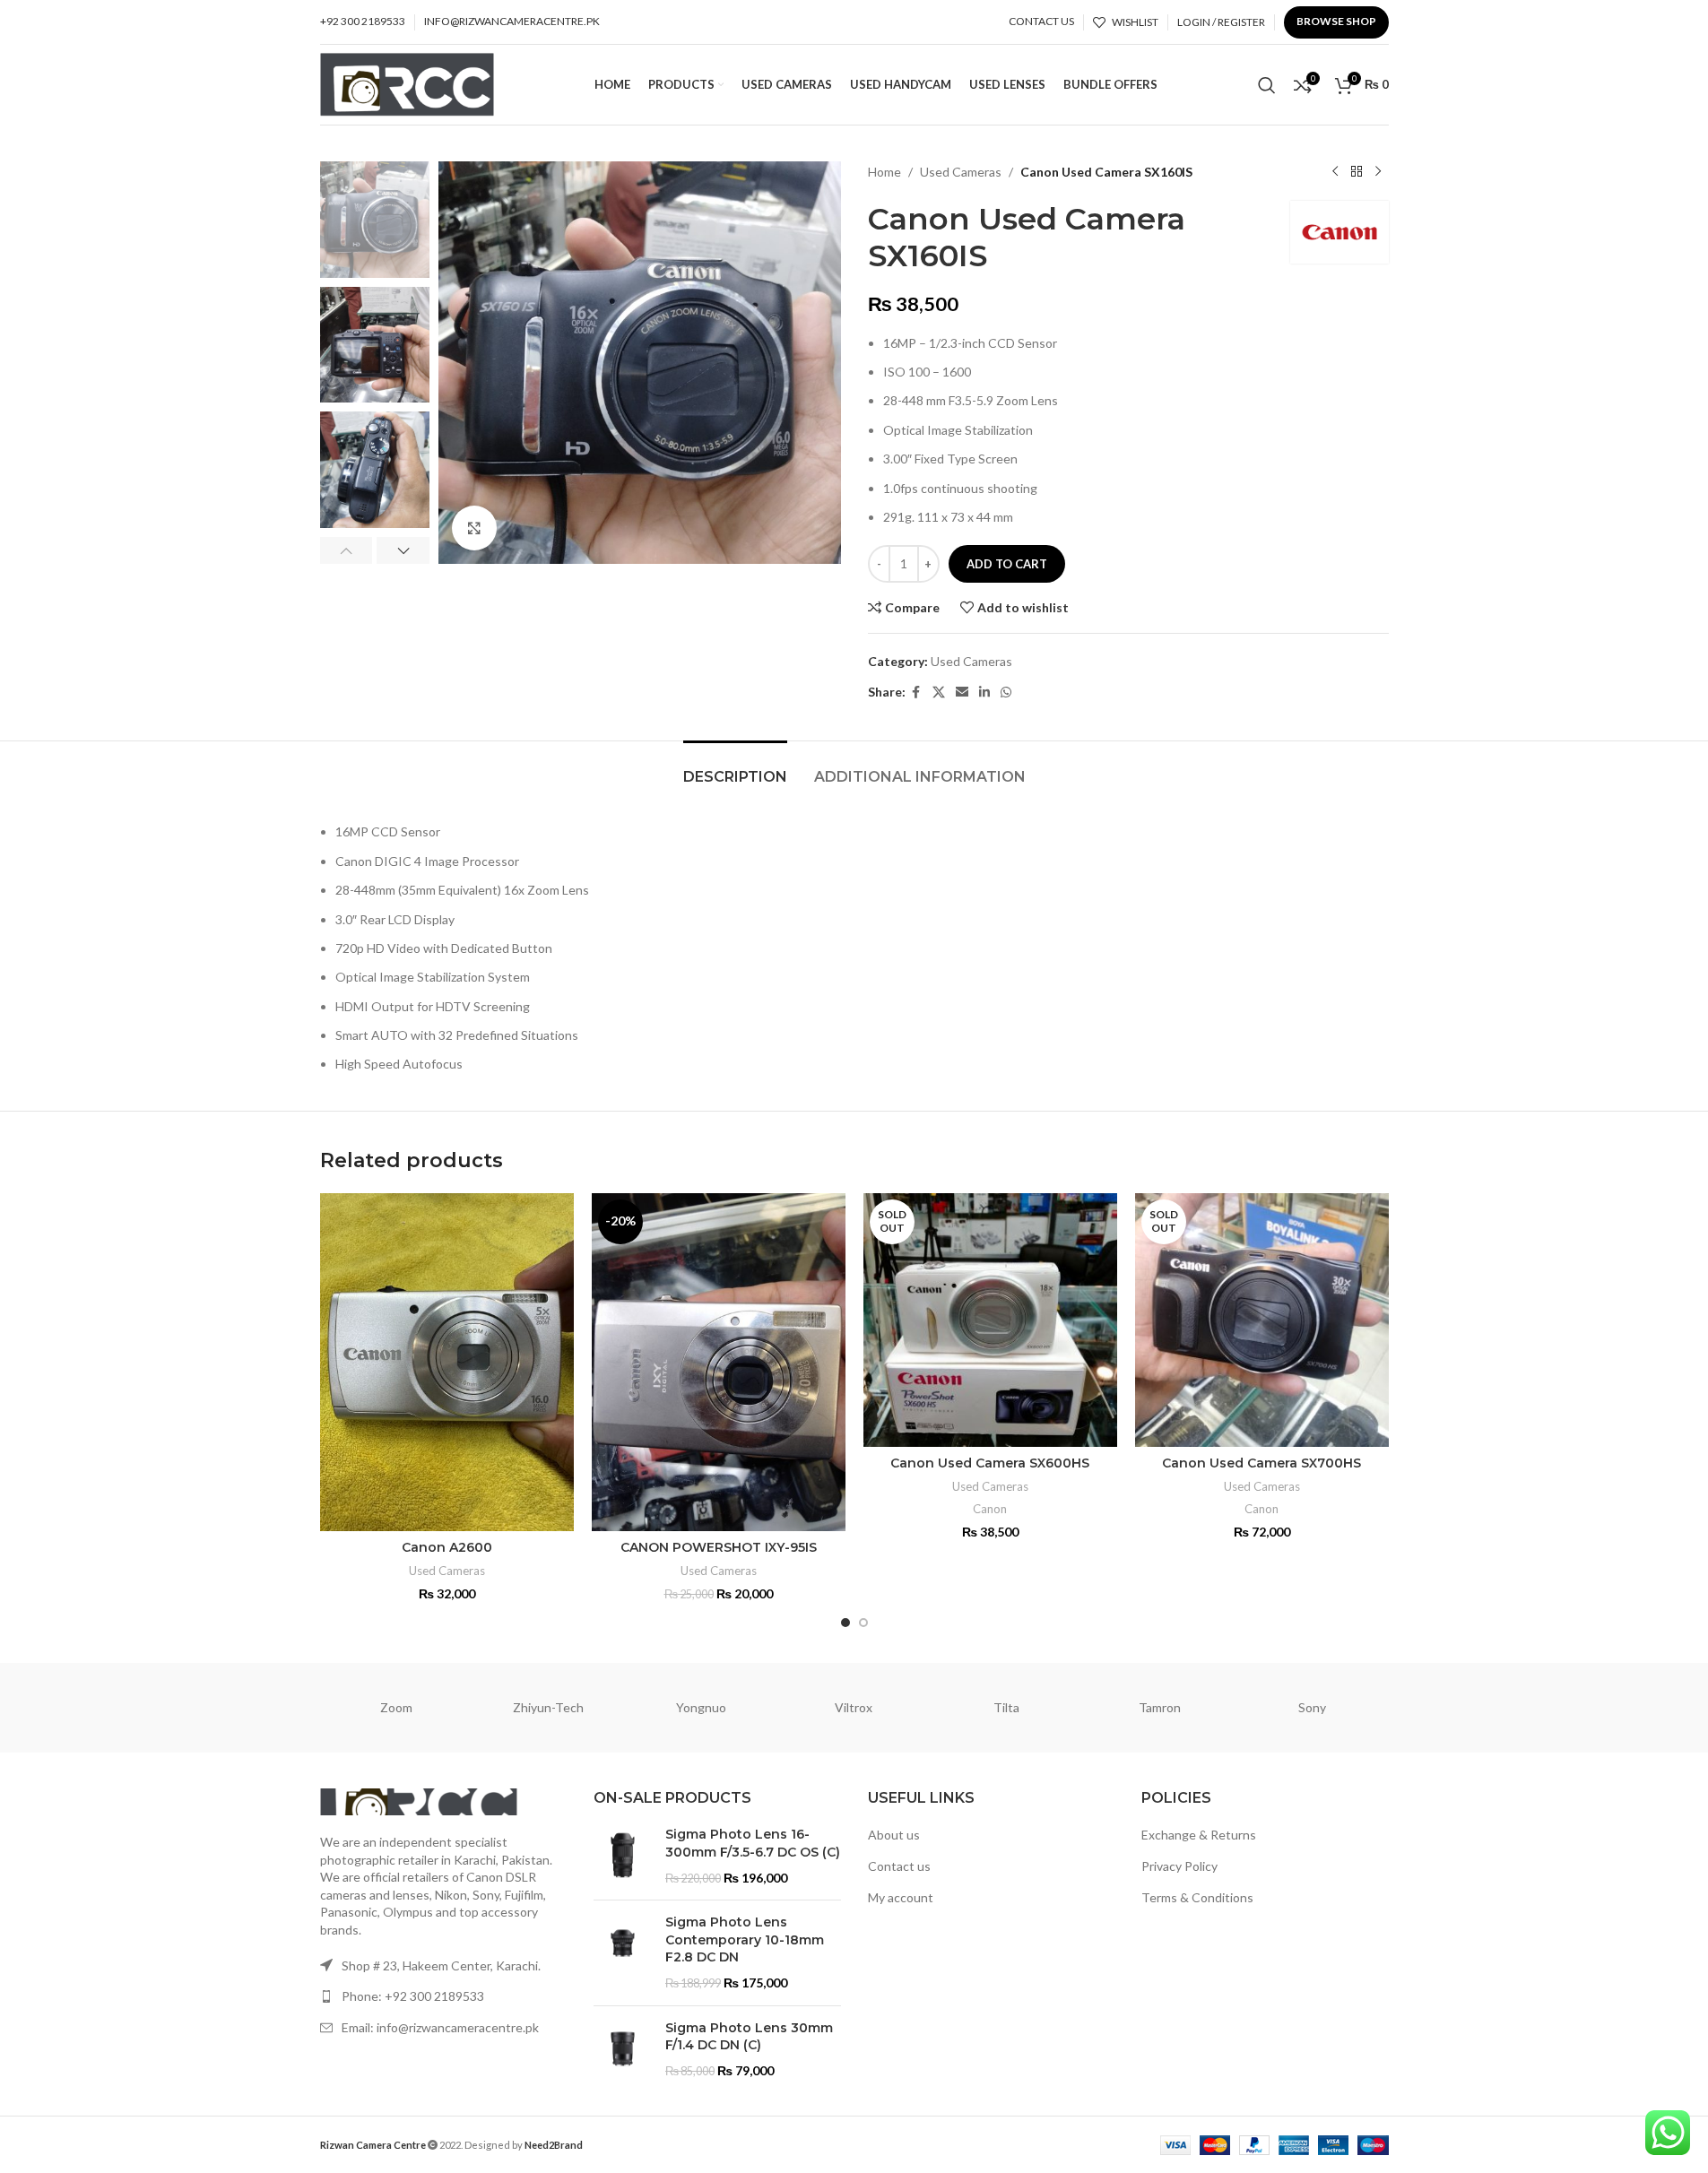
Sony (1312, 1707)
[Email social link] (962, 693)
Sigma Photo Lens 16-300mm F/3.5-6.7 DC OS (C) (753, 1843)
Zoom (396, 1707)
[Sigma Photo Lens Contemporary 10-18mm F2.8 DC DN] (623, 1952)
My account (901, 1897)
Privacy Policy (1179, 1866)
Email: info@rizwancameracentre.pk (440, 2027)
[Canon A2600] (447, 1362)
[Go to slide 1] (845, 1623)
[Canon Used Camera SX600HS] (990, 1320)
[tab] (735, 768)
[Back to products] (1357, 172)
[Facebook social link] (916, 693)
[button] (347, 550)
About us (894, 1835)
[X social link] (939, 693)
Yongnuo (701, 1707)
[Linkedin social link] (984, 693)
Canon (990, 1509)
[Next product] (1378, 172)
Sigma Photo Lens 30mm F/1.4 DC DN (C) (749, 2037)
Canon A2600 (447, 1547)
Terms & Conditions (1197, 1897)
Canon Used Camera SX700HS (1261, 1463)
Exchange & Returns (1199, 1835)
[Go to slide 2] (863, 1623)
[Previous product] (1335, 172)
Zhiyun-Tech (548, 1707)
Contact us (899, 1866)
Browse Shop (1336, 21)
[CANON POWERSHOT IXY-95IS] (719, 1362)
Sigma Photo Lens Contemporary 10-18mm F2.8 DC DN (745, 1939)
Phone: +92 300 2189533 (413, 1996)
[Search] (1267, 85)
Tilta (1006, 1707)
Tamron (1160, 1707)
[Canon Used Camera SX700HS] (1262, 1320)
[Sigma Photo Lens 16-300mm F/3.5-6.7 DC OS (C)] (623, 1856)
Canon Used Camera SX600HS (990, 1463)
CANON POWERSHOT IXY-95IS (719, 1547)
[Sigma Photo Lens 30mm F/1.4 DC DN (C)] (623, 2050)
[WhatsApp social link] (1006, 693)
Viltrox (854, 1707)
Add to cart (1007, 564)
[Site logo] (407, 83)
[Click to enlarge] (474, 528)
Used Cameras (961, 172)
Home (884, 172)
